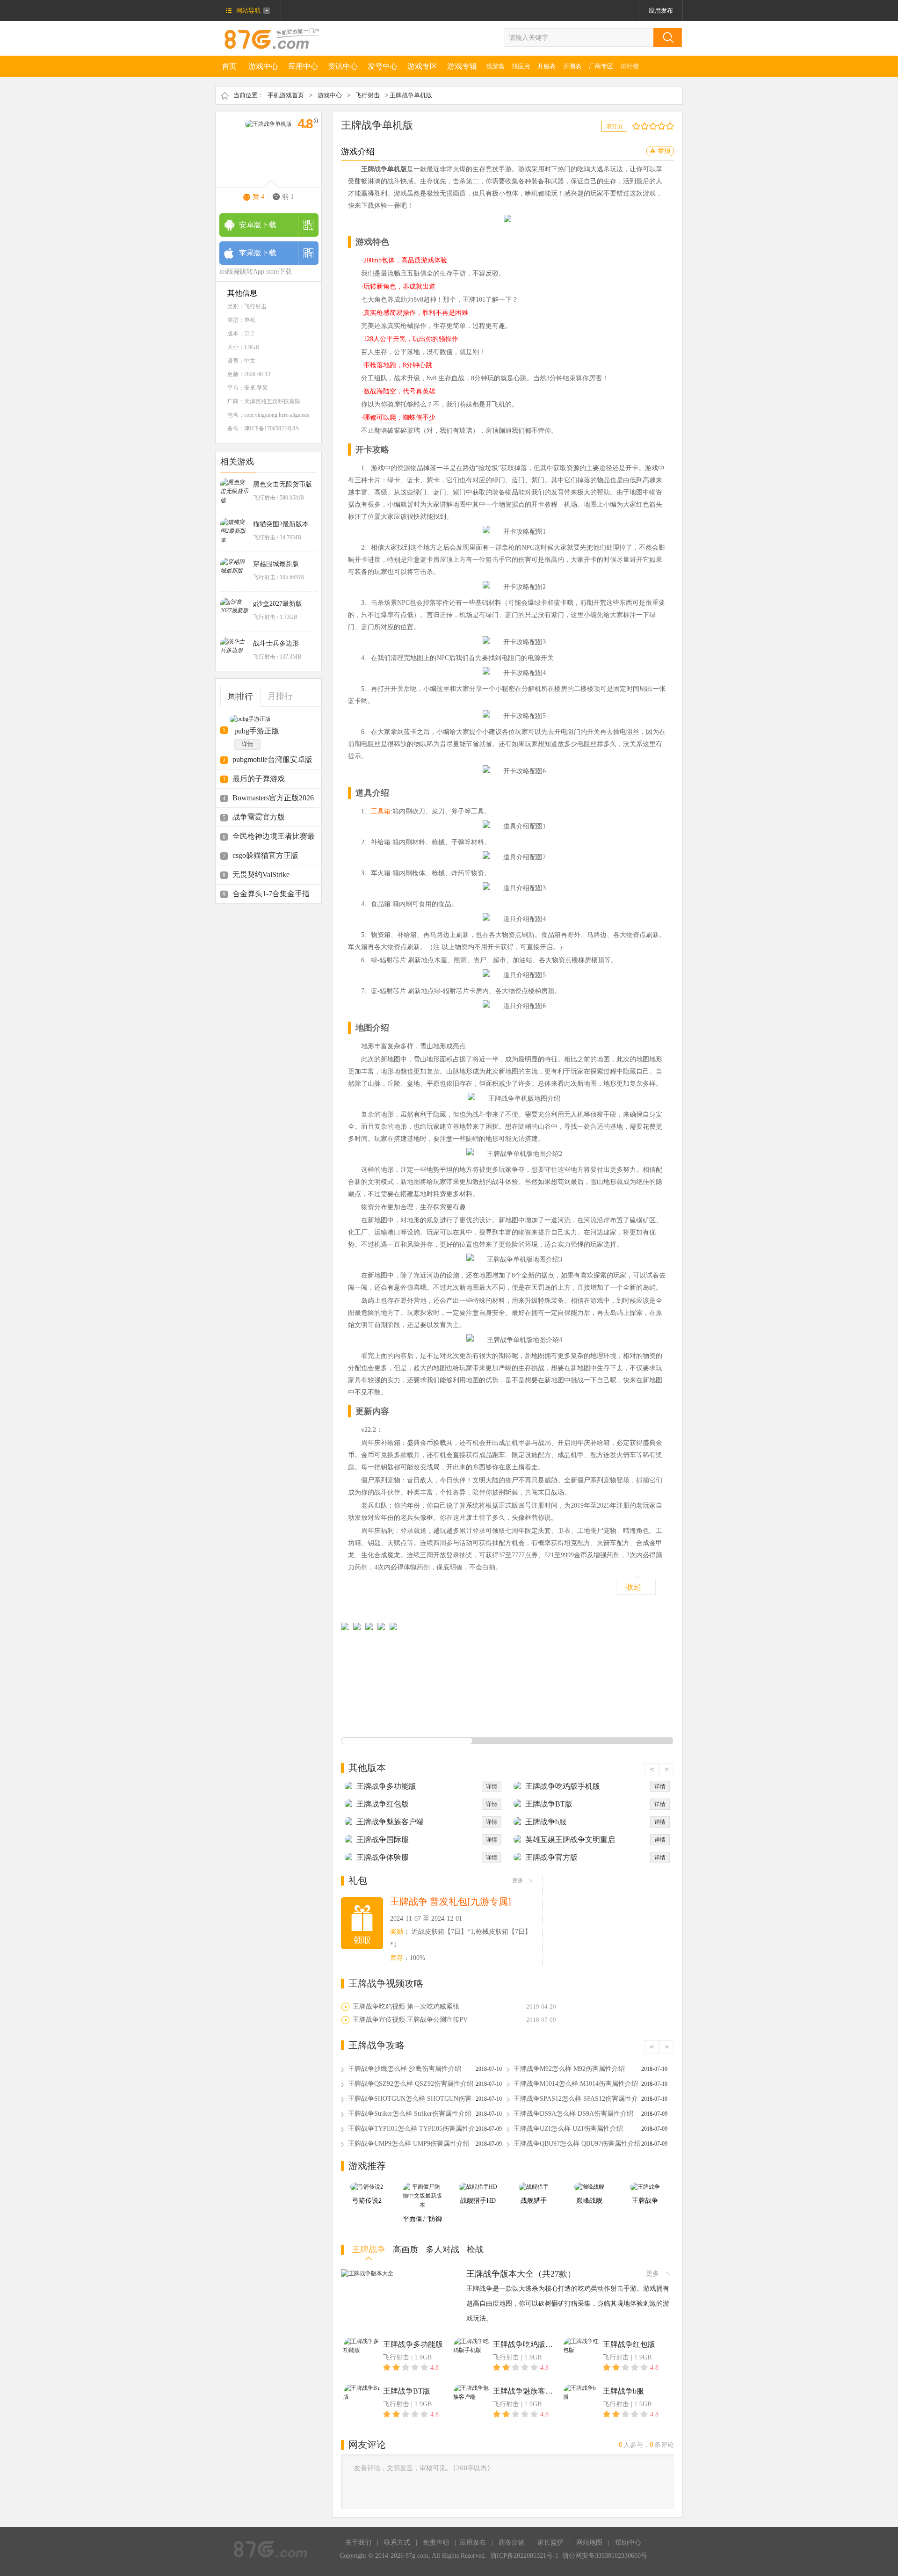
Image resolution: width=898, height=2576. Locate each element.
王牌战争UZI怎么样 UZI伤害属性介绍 (568, 2129)
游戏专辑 (462, 66)
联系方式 (397, 2543)
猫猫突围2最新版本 (281, 524)
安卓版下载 (258, 225)
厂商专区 (601, 66)
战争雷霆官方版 (259, 817)
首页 (229, 66)
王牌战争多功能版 (386, 1786)
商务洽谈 (512, 2543)
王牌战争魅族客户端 (390, 1822)
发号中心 (383, 66)
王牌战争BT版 (549, 1804)
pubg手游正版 (257, 731)
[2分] (638, 126)
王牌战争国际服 (383, 1839)
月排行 (280, 696)
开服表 (547, 66)
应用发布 (661, 11)
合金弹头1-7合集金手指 (271, 894)
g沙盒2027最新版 (278, 604)
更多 (518, 1880)
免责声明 (436, 2543)
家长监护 (550, 2543)
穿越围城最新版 (276, 564)
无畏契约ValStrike (261, 874)
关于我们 (358, 2543)
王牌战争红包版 (383, 1804)
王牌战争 (645, 2201)
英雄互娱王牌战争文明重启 (570, 1839)
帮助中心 (628, 2543)
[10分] (672, 126)
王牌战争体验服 (383, 1857)
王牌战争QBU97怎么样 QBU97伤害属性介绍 (577, 2144)
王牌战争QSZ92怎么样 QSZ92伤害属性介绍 (411, 2084)
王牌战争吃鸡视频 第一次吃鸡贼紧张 (406, 2006)
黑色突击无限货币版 (282, 484)
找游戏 (495, 66)
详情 (247, 744)
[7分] (659, 126)
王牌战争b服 (546, 1822)
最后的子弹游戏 (259, 779)
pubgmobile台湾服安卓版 (272, 759)
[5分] (651, 126)
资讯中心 (343, 66)
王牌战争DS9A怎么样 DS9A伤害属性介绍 (573, 2114)
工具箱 (381, 811)
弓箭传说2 (367, 2201)
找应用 (521, 66)
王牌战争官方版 (551, 1857)
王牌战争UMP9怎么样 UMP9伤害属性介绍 (409, 2144)
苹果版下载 (258, 253)
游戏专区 (422, 66)
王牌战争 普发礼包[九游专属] (451, 1901)
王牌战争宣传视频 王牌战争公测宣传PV (410, 2020)
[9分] (668, 126)
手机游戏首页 (286, 95)
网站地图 (589, 2543)
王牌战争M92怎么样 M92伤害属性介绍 (569, 2069)
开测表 (572, 66)
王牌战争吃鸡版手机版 (563, 1786)
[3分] (642, 126)
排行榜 (630, 66)
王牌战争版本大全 (500, 2274)
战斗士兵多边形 (276, 643)
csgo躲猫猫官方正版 (265, 855)
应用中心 (303, 66)
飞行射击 (368, 95)
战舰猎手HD (478, 2201)
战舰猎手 (534, 2201)
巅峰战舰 (589, 2201)
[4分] (647, 126)
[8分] (663, 126)
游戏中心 (263, 66)
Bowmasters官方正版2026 (273, 798)
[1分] (634, 126)
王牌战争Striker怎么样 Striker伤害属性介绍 (410, 2114)
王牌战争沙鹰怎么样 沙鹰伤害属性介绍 (405, 2069)
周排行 (240, 697)
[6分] (655, 126)
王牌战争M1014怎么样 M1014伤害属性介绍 (576, 2084)
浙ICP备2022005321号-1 (524, 2556)
